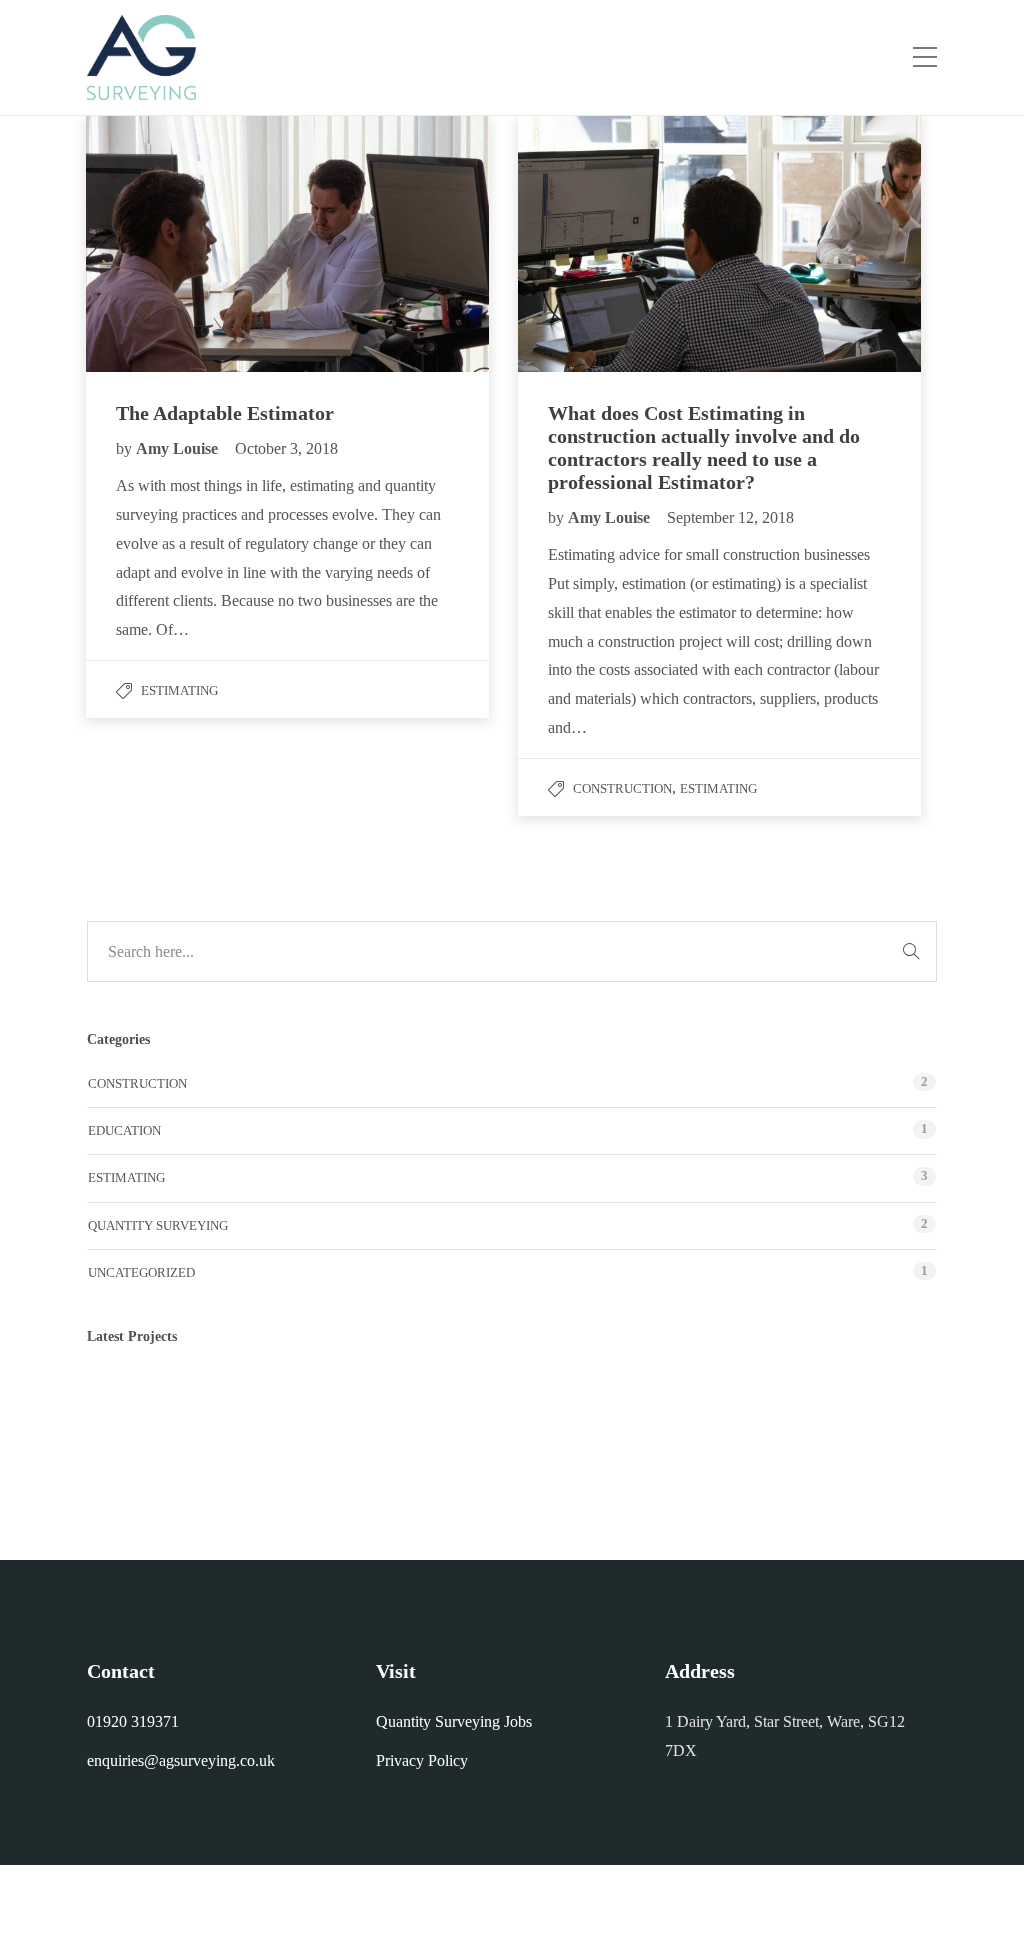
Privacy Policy (422, 1760)
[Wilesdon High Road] (129, 1412)
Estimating (179, 690)
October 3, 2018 (286, 448)
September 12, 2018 (730, 517)
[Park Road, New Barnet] (429, 1412)
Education (124, 1130)
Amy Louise (179, 448)
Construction (622, 788)
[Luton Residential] (329, 1412)
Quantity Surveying (158, 1225)
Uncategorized (141, 1272)
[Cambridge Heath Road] (229, 1412)
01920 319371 (133, 1721)
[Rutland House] (529, 1412)
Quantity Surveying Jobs (454, 1721)
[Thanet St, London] (629, 1412)
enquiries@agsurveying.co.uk (181, 1760)
